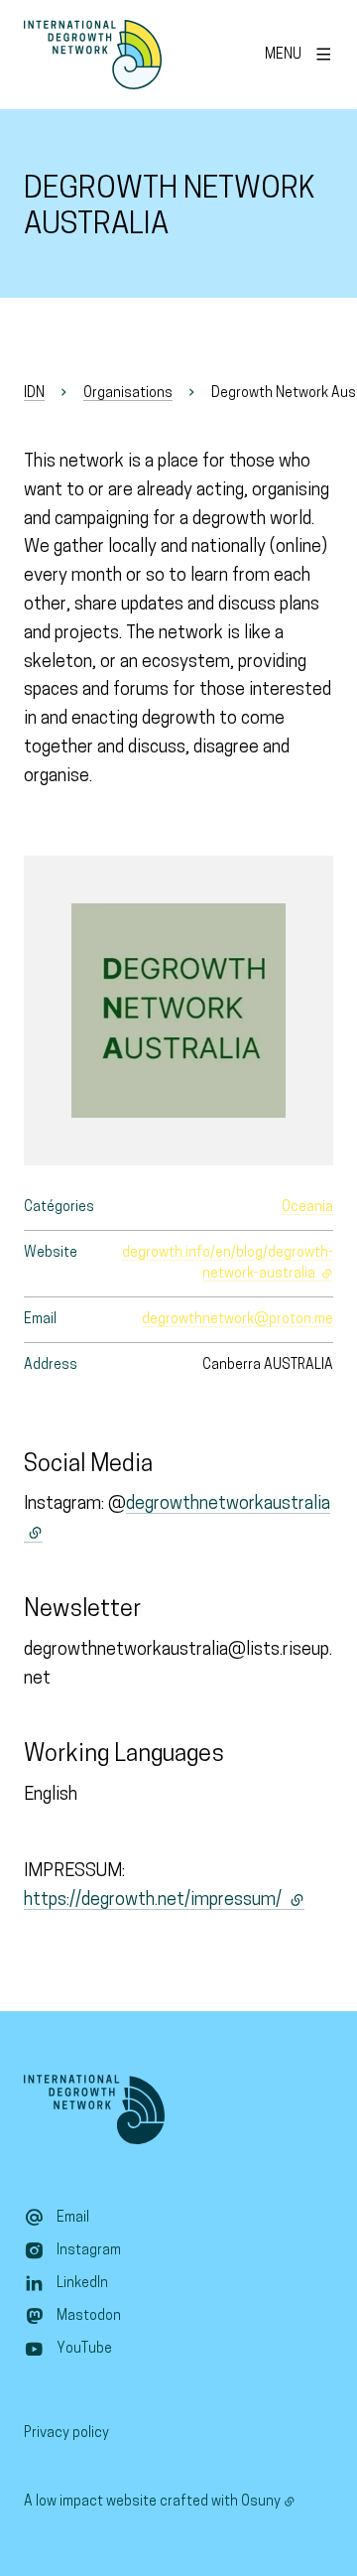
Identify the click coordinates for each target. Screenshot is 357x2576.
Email (73, 2218)
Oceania (307, 1208)
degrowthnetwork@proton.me (238, 1320)
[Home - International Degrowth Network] (93, 55)
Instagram (89, 2251)
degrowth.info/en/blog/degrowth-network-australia (228, 1264)
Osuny (261, 2502)
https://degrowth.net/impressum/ (164, 1901)
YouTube (84, 2349)
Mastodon (89, 2316)
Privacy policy (66, 2434)
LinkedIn (82, 2284)
